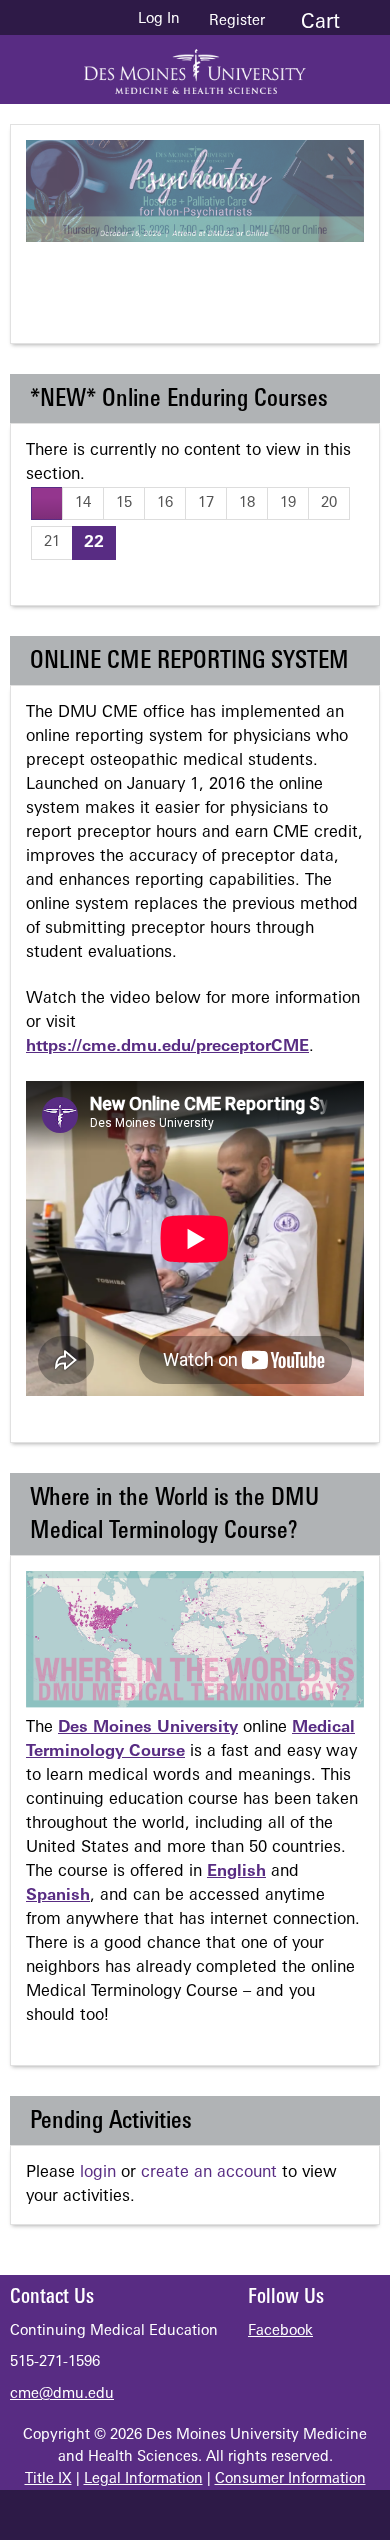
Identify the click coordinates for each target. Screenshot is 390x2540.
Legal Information (143, 2479)
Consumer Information (290, 2479)
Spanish (58, 1896)
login (98, 2173)
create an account (209, 2173)
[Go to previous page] (47, 503)
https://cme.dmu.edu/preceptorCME (167, 1047)
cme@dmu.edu (62, 2394)
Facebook (280, 2331)
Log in (159, 20)
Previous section (126, 276)
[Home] (195, 64)
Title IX (48, 2479)
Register (237, 21)
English (236, 1872)
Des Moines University (148, 1728)
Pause (206, 276)
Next (286, 276)
